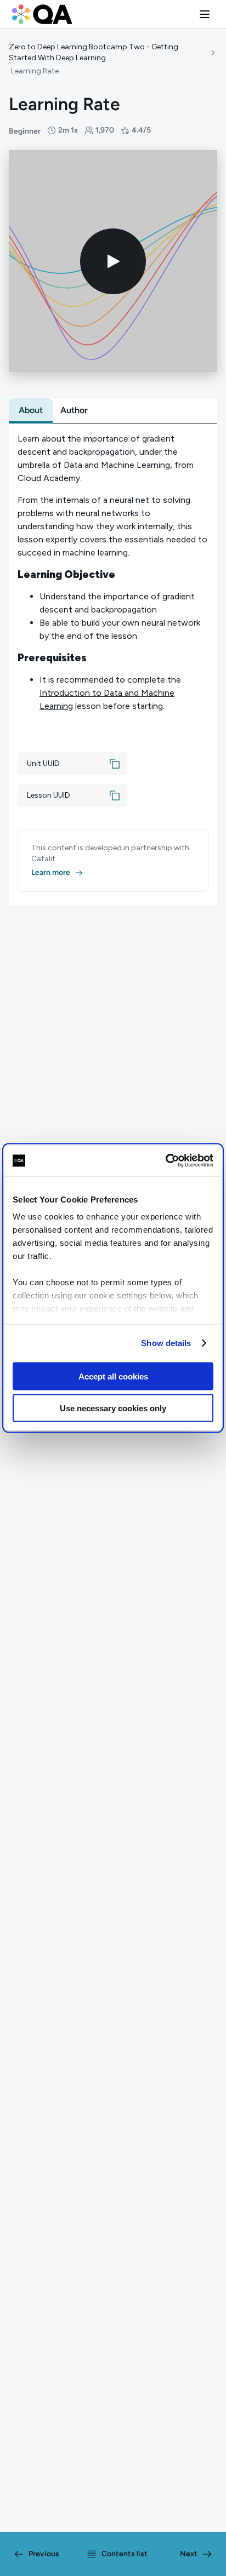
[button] (205, 14)
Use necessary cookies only (113, 1408)
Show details (166, 1343)
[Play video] (113, 261)
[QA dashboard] (42, 14)
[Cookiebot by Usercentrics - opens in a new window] (165, 1161)
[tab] (31, 410)
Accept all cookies (113, 1376)
